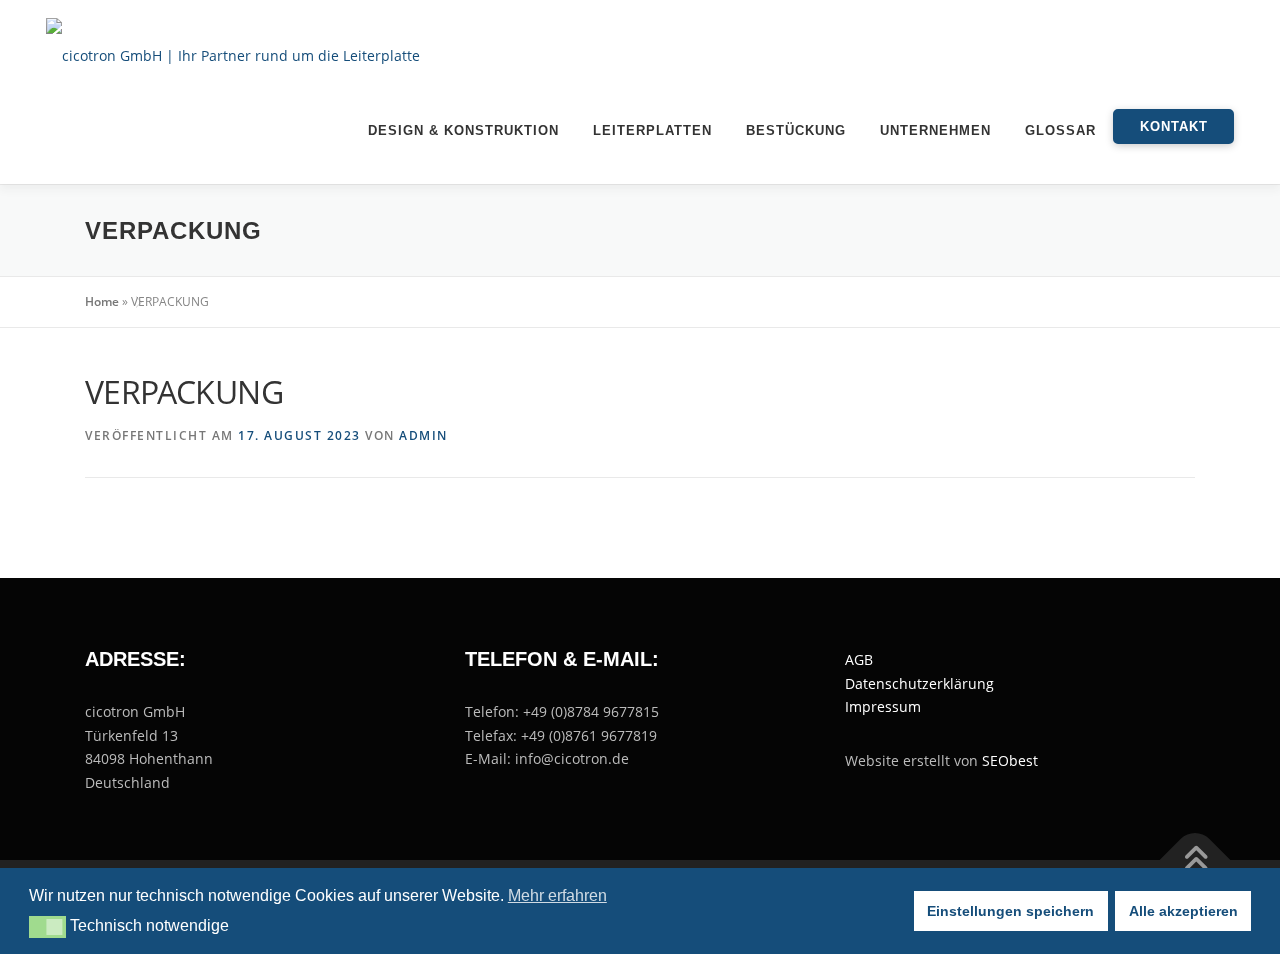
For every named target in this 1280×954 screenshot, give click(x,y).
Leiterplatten (652, 130)
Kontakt (1174, 126)
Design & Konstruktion (463, 130)
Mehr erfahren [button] (557, 895)
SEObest (1010, 760)
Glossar (1060, 130)
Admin (423, 435)
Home (102, 301)
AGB (859, 659)
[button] (47, 927)
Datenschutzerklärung (919, 683)
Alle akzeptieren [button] (1183, 911)
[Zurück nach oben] (1195, 860)
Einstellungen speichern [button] (1010, 911)
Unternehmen (935, 130)
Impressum (883, 706)
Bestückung (796, 130)
